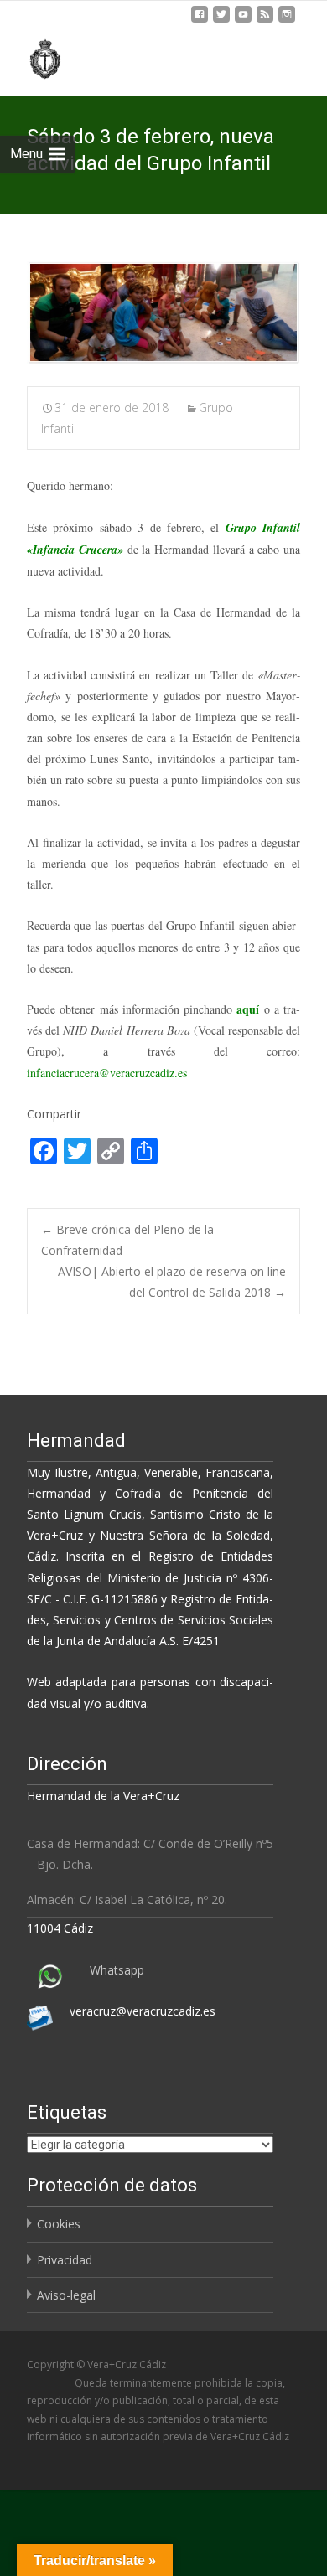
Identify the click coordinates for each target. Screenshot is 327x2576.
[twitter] (221, 21)
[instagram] (287, 21)
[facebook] (200, 21)
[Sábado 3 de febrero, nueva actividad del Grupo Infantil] (163, 312)
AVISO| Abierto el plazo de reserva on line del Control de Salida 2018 (172, 1282)
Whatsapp (117, 1970)
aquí (248, 1009)
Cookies (59, 2224)
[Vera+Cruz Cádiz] (34, 56)
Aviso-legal (66, 2295)
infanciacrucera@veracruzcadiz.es (107, 1073)
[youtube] (243, 21)
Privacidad (65, 2260)
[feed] (265, 21)
